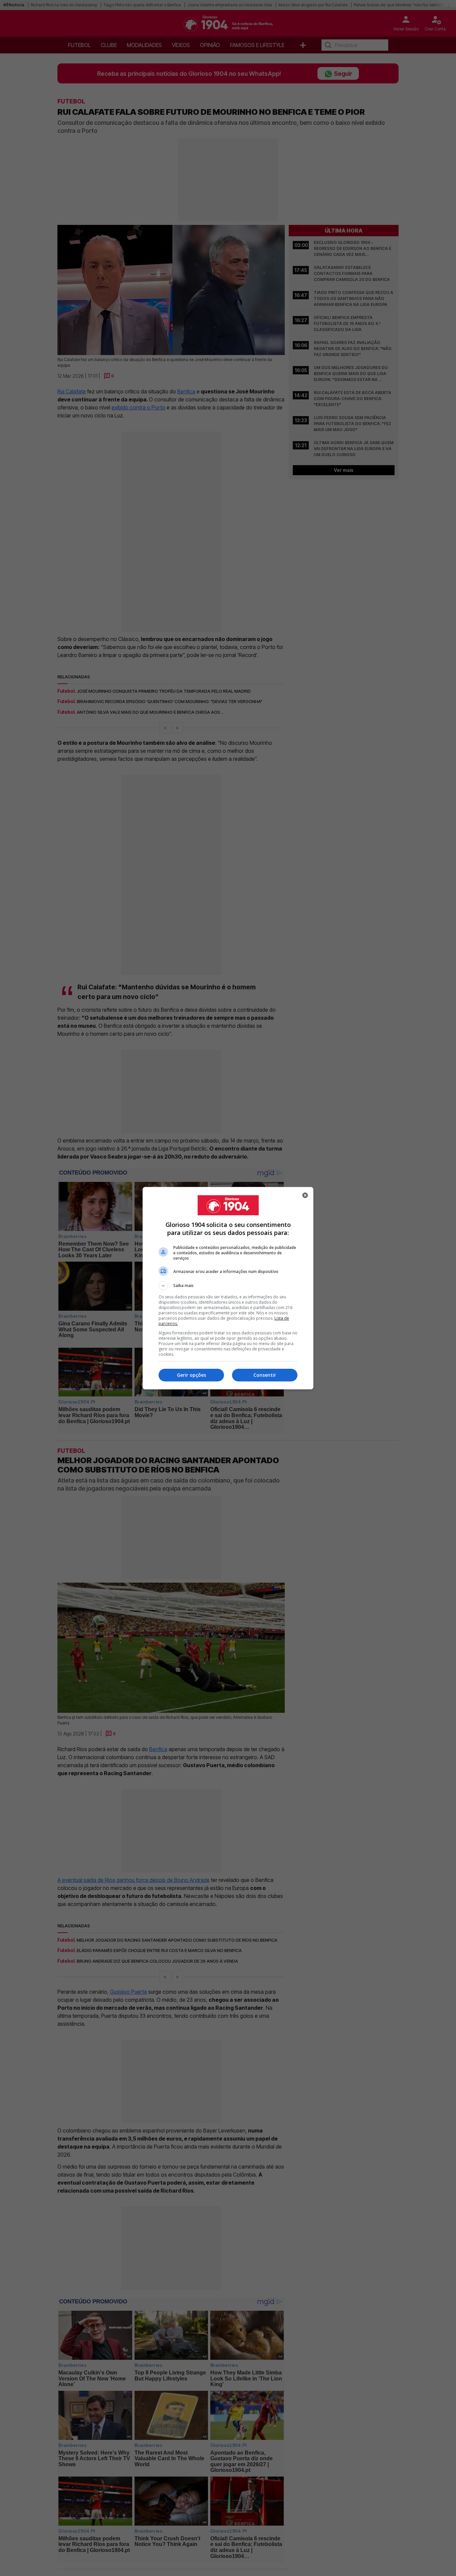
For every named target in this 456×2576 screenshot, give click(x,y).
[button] (228, 1286)
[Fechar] (305, 1195)
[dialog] (228, 1288)
